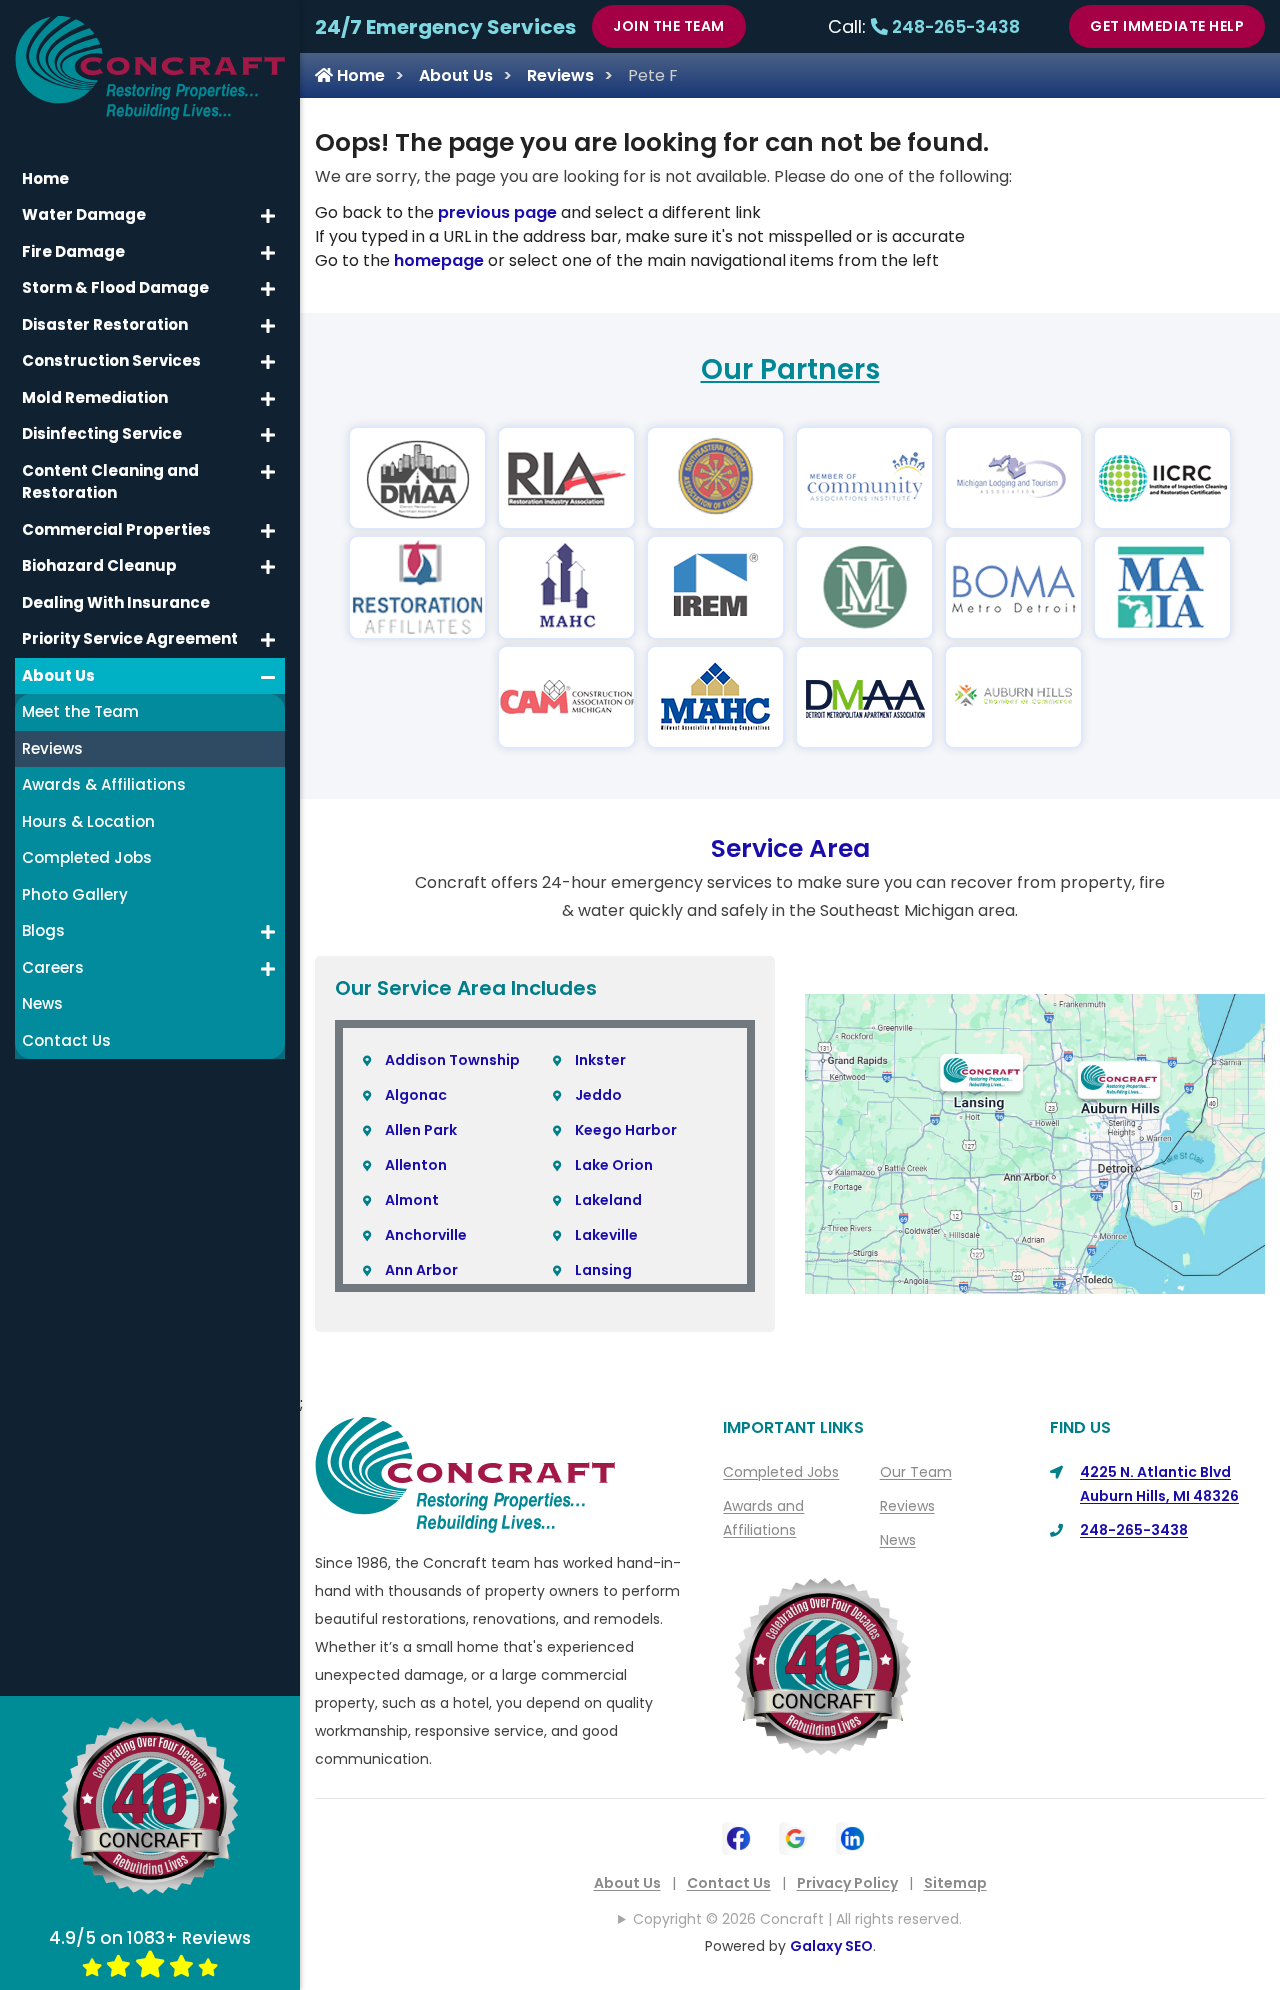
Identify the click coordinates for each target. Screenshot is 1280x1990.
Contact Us (729, 1883)
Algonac (416, 1095)
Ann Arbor (421, 1270)
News (898, 1540)
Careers (53, 967)
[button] (268, 216)
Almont (412, 1200)
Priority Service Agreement (130, 638)
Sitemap (955, 1883)
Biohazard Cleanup (99, 565)
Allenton (416, 1165)
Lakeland (608, 1200)
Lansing (603, 1270)
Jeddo (598, 1095)
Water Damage (84, 214)
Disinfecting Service (102, 433)
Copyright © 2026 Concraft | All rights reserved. (797, 1919)
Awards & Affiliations (104, 784)
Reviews (560, 75)
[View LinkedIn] (852, 1836)
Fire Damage (73, 251)
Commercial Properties (116, 529)
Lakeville (606, 1235)
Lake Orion (614, 1165)
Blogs (43, 930)
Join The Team (669, 26)
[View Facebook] (738, 1836)
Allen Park (421, 1130)
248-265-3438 (954, 27)
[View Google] (795, 1836)
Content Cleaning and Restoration (110, 482)
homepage (439, 260)
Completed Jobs (781, 1472)
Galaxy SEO (831, 1946)
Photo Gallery (75, 894)
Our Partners (790, 369)
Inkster (600, 1060)
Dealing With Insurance (116, 602)
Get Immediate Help (1167, 26)
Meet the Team (80, 711)
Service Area (790, 848)
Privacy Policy (847, 1883)
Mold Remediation (95, 397)
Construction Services (111, 360)
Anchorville (426, 1235)
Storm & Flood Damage (115, 287)
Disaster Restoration (105, 324)
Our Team (916, 1472)
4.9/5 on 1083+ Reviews (150, 1938)
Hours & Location (88, 821)
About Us (456, 75)
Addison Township (452, 1060)
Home (359, 75)
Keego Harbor (626, 1130)
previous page (497, 212)
